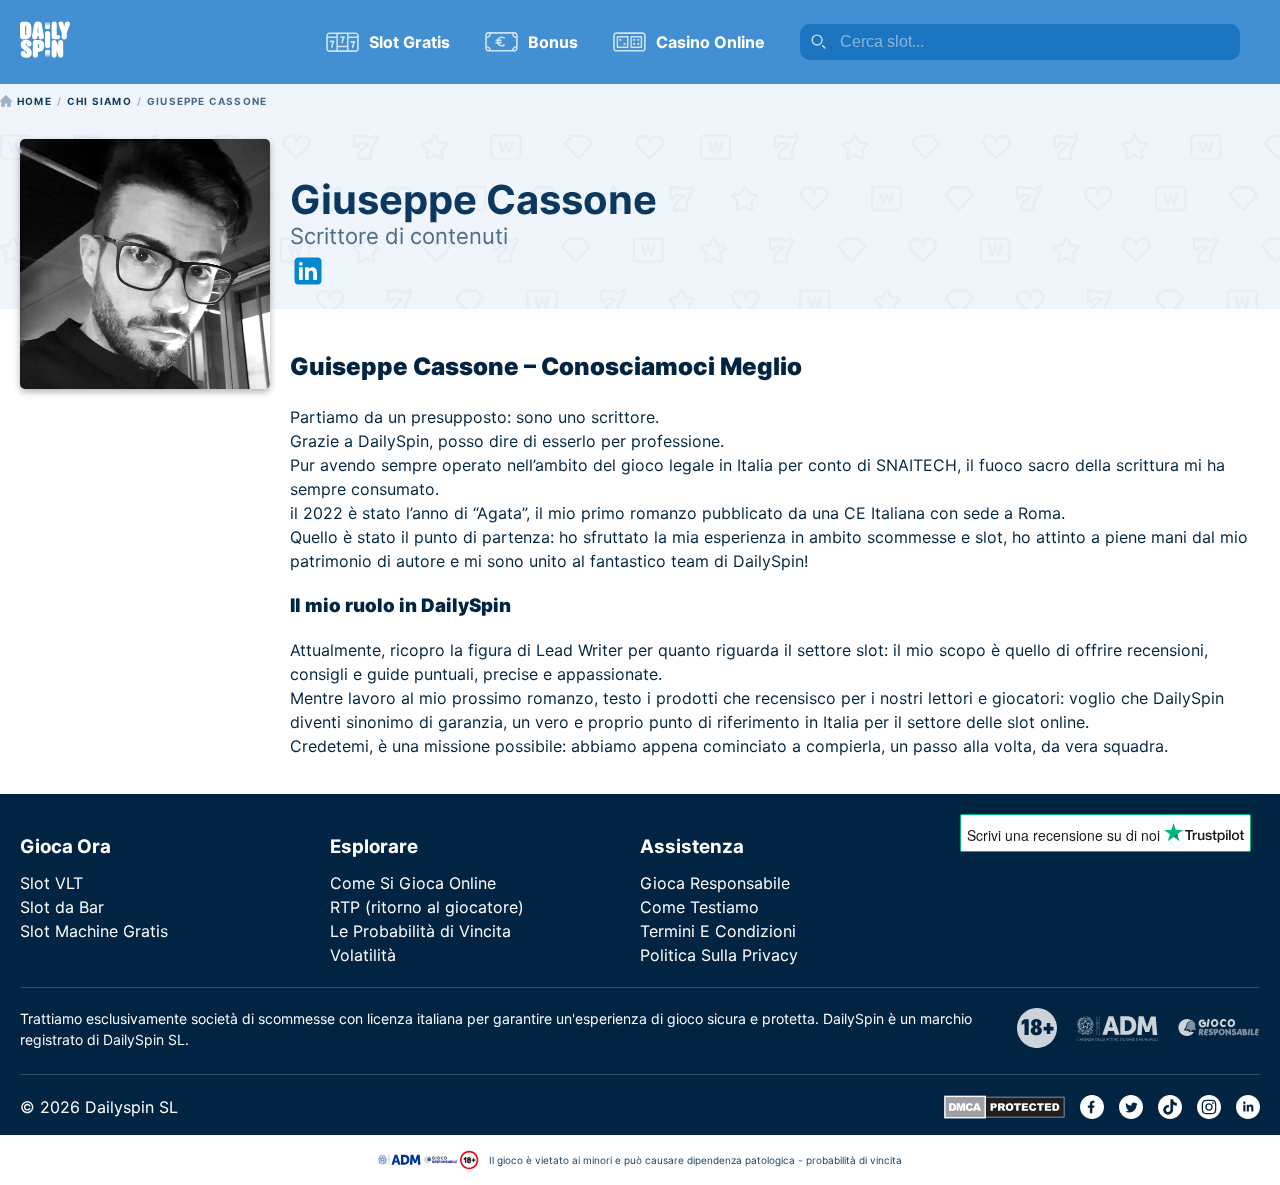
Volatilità (363, 955)
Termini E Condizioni (718, 931)
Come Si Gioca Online (413, 883)
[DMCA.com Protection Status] (1004, 1113)
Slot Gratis (409, 42)
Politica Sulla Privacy (719, 955)
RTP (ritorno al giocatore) (427, 907)
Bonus (553, 42)
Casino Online (710, 42)
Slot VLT (51, 883)
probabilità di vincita (854, 1160)
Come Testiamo (699, 907)
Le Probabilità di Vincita (420, 931)
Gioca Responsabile (715, 883)
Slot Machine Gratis (94, 931)
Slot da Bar (62, 907)
